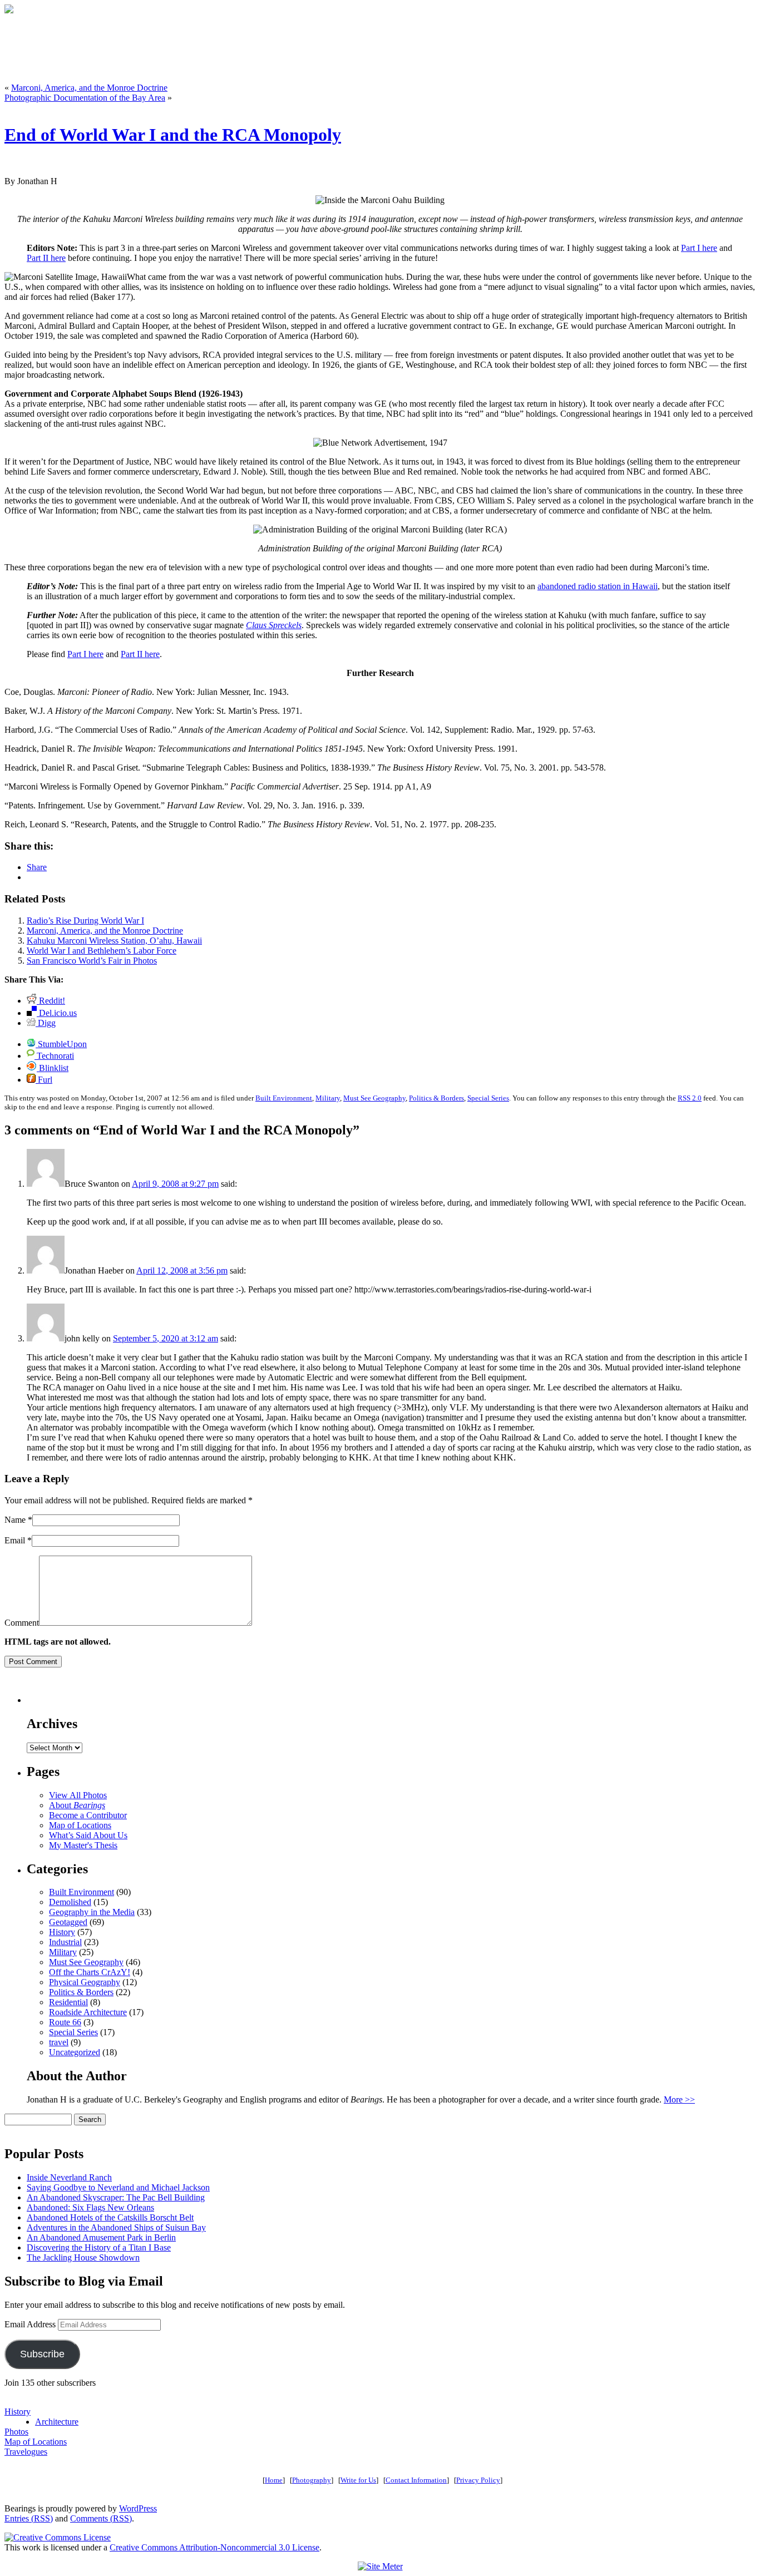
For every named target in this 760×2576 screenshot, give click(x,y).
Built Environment (284, 1098)
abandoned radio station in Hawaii (598, 586)
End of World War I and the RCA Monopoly (173, 135)
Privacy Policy (478, 2480)
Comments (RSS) (101, 2518)
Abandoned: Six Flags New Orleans (90, 2207)
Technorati (54, 1056)
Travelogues (26, 2452)
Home (274, 2480)
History (62, 1932)
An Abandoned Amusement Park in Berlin (101, 2237)
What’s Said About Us (88, 1835)
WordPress (138, 2508)
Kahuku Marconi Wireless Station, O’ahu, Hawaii (114, 941)
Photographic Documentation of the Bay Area (85, 98)
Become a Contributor (88, 1815)
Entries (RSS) (29, 2518)
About (77, 1805)
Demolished (70, 1902)
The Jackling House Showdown (83, 2257)
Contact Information (416, 2480)
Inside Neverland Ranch (69, 2177)
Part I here (699, 248)
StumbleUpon (61, 1044)
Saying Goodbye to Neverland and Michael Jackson (118, 2187)
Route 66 (65, 2022)
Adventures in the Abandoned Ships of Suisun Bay (116, 2227)
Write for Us (358, 2480)
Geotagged (68, 1922)
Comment (22, 1623)
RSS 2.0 (690, 1098)
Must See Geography (374, 1098)
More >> (679, 2099)
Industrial (65, 1942)
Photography (312, 2480)
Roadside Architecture (88, 2012)
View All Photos (78, 1795)
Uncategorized (75, 2052)
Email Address (31, 2324)
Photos (16, 2432)
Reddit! (51, 1001)
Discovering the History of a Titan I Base (99, 2247)
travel (59, 2042)
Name (15, 1520)
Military (328, 1098)
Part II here (46, 258)
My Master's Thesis (83, 1845)
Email (15, 1540)
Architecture (57, 2422)
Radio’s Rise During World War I (85, 921)
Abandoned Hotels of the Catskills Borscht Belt (110, 2217)
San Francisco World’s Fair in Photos (92, 961)
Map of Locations (80, 1825)
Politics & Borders (436, 1098)
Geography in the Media (92, 1912)
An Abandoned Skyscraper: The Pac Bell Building (116, 2197)
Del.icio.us (57, 1013)
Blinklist (53, 1068)
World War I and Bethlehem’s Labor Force (102, 951)
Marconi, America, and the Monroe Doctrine (89, 88)
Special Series (488, 1098)
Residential (68, 2002)
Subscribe (42, 2354)
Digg (46, 1023)
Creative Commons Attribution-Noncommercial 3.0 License (214, 2547)
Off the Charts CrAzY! (90, 1972)
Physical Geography (85, 1982)
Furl (44, 1080)
